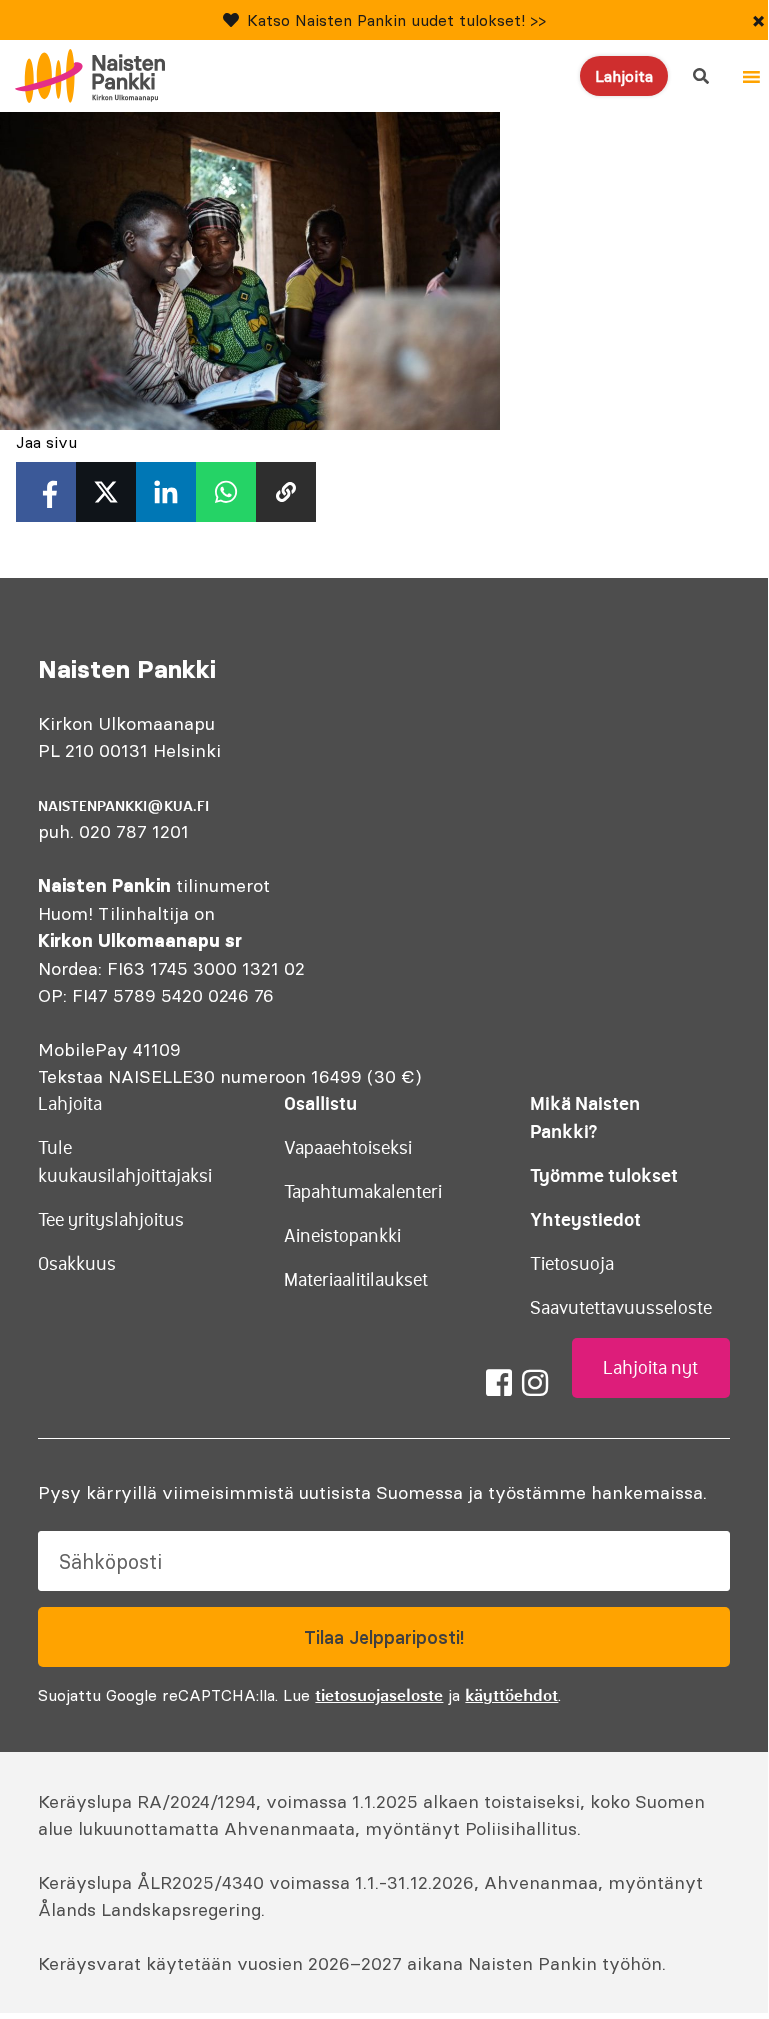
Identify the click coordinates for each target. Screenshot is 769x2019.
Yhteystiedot (585, 1219)
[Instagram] (535, 1383)
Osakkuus (77, 1264)
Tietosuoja (572, 1264)
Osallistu (320, 1103)
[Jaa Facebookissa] (46, 492)
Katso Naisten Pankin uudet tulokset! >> (396, 20)
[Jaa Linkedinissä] (166, 492)
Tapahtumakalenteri (363, 1192)
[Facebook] (499, 1383)
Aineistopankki (342, 1236)
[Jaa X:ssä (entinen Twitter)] (106, 492)
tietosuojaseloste (379, 1695)
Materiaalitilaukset (356, 1280)
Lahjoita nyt (650, 1368)
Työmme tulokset (604, 1175)
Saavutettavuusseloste (621, 1308)
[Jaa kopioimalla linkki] (286, 492)
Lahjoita (624, 76)
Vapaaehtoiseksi (348, 1148)
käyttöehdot (511, 1695)
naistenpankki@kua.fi (123, 806)
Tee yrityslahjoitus (111, 1220)
